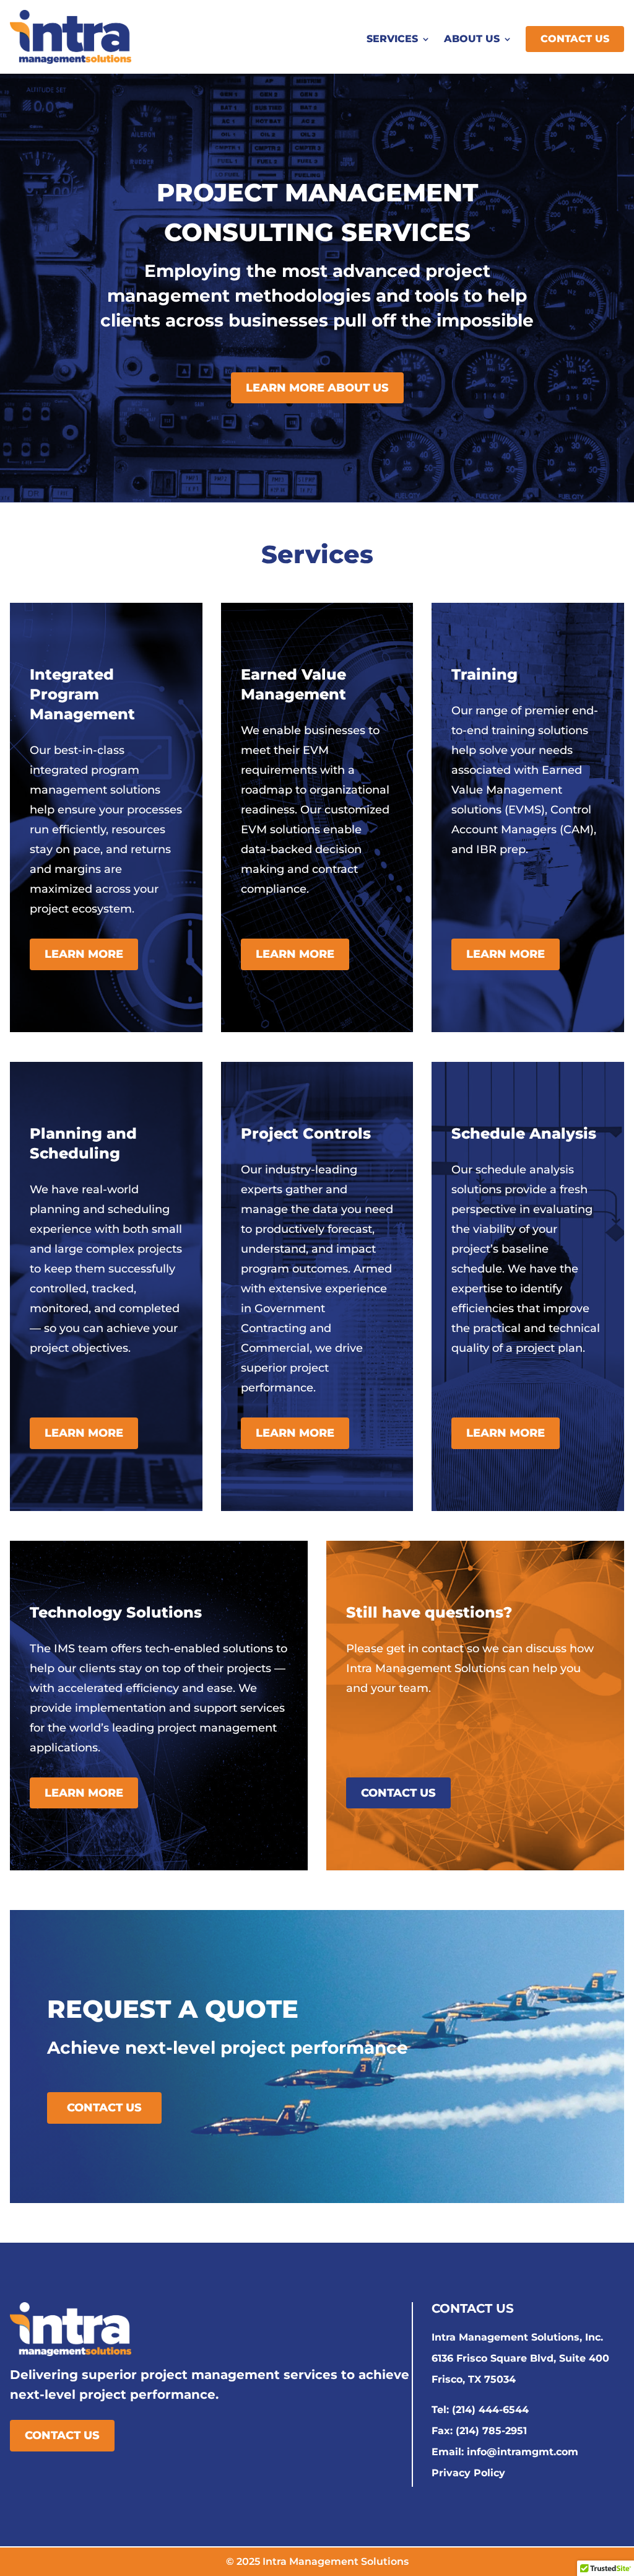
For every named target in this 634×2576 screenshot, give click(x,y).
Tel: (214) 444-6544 (480, 2410)
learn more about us (317, 388)
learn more (84, 954)
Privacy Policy (468, 2473)
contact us (398, 1793)
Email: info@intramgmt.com (505, 2452)
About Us (472, 40)
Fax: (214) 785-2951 (479, 2431)
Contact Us (575, 39)
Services (392, 40)
